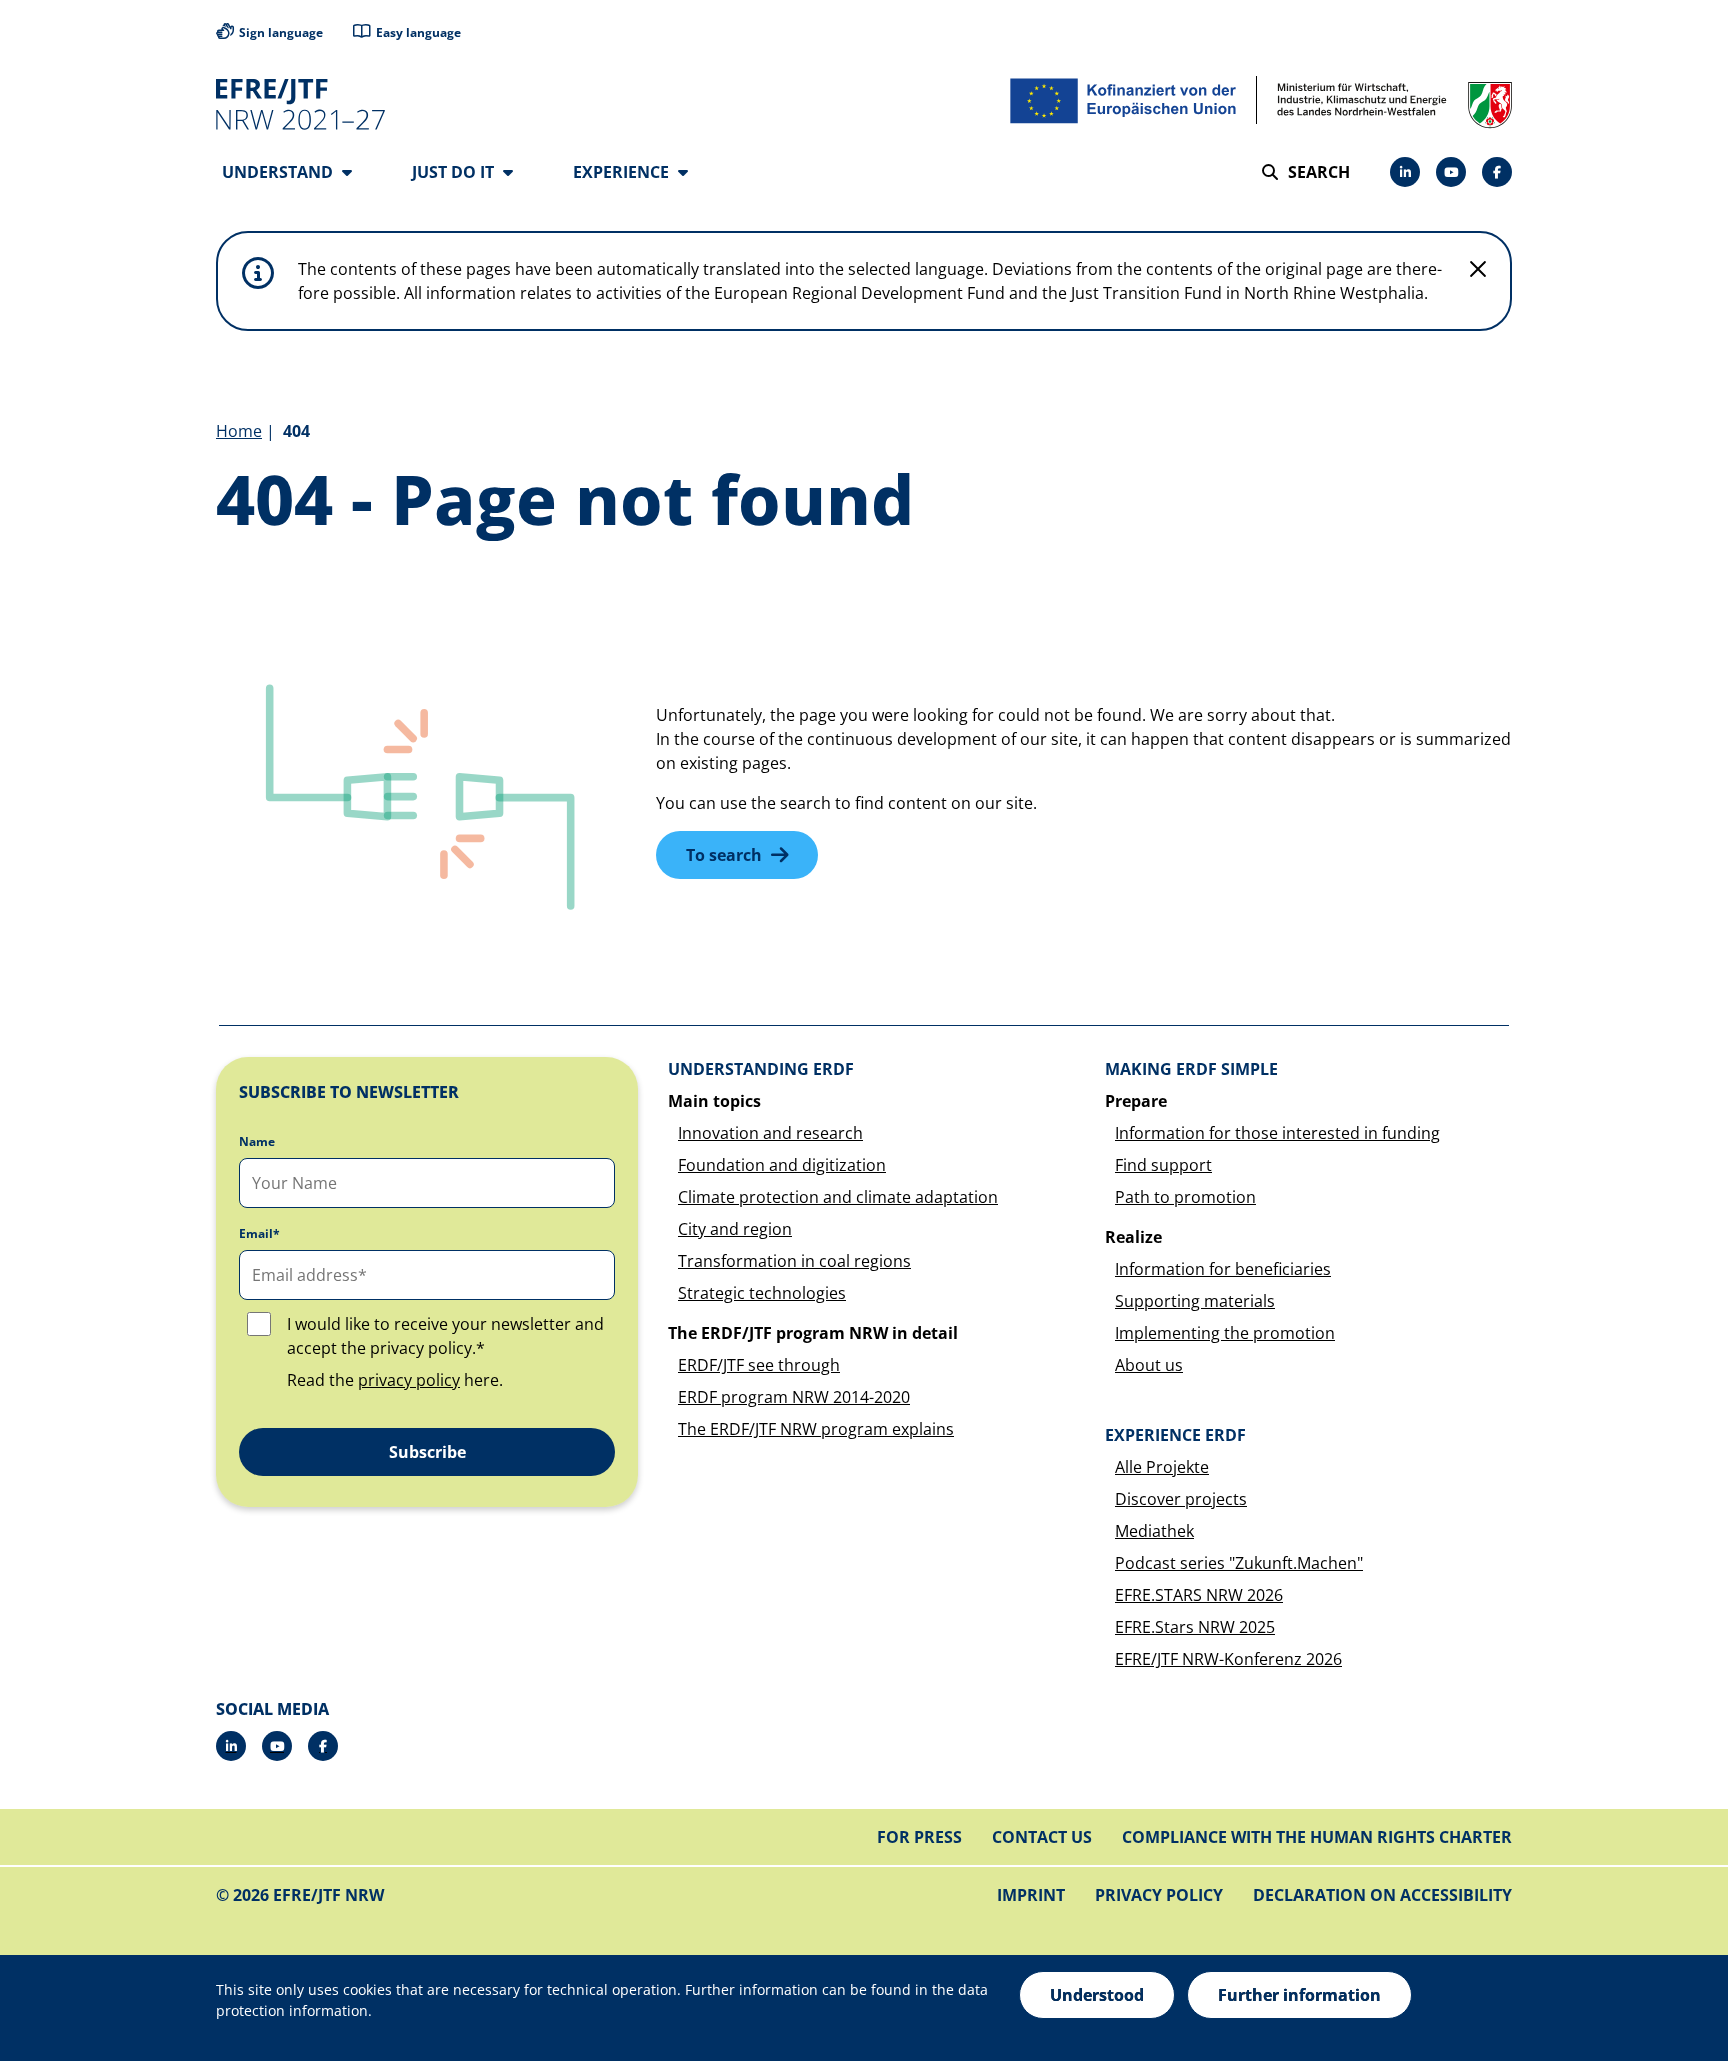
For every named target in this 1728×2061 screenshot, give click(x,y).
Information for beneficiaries (1223, 1269)
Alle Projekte (1162, 1467)
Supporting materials (1195, 1301)
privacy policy (409, 1380)
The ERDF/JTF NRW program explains (816, 1429)
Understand (279, 172)
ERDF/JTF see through (759, 1365)
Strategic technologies (762, 1293)
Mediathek (1154, 1531)
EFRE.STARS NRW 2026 (1199, 1595)
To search (724, 855)
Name (257, 1142)
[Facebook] (1497, 172)
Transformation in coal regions (794, 1261)
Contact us (1042, 1837)
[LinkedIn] (1405, 172)
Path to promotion (1185, 1197)
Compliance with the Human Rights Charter (1317, 1837)
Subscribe (427, 1452)
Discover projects (1181, 1499)
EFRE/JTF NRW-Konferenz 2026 (1228, 1659)
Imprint (1031, 1895)
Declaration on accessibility (1382, 1895)
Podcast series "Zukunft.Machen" (1239, 1563)
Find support (1163, 1165)
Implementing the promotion (1225, 1333)
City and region (735, 1229)
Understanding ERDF (761, 1069)
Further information (1299, 1995)
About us (1149, 1365)
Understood (1097, 1995)
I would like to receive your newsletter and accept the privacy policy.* (445, 1336)
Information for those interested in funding (1277, 1133)
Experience (623, 172)
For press (919, 1837)
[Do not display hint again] (1478, 269)
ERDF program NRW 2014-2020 (794, 1397)
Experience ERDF (1175, 1435)
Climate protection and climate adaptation (838, 1197)
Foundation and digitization (782, 1165)
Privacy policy (1159, 1895)
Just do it (455, 172)
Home (239, 431)
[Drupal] (1451, 172)
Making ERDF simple (1191, 1069)
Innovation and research (770, 1133)
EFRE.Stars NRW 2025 (1195, 1627)
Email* (259, 1234)
